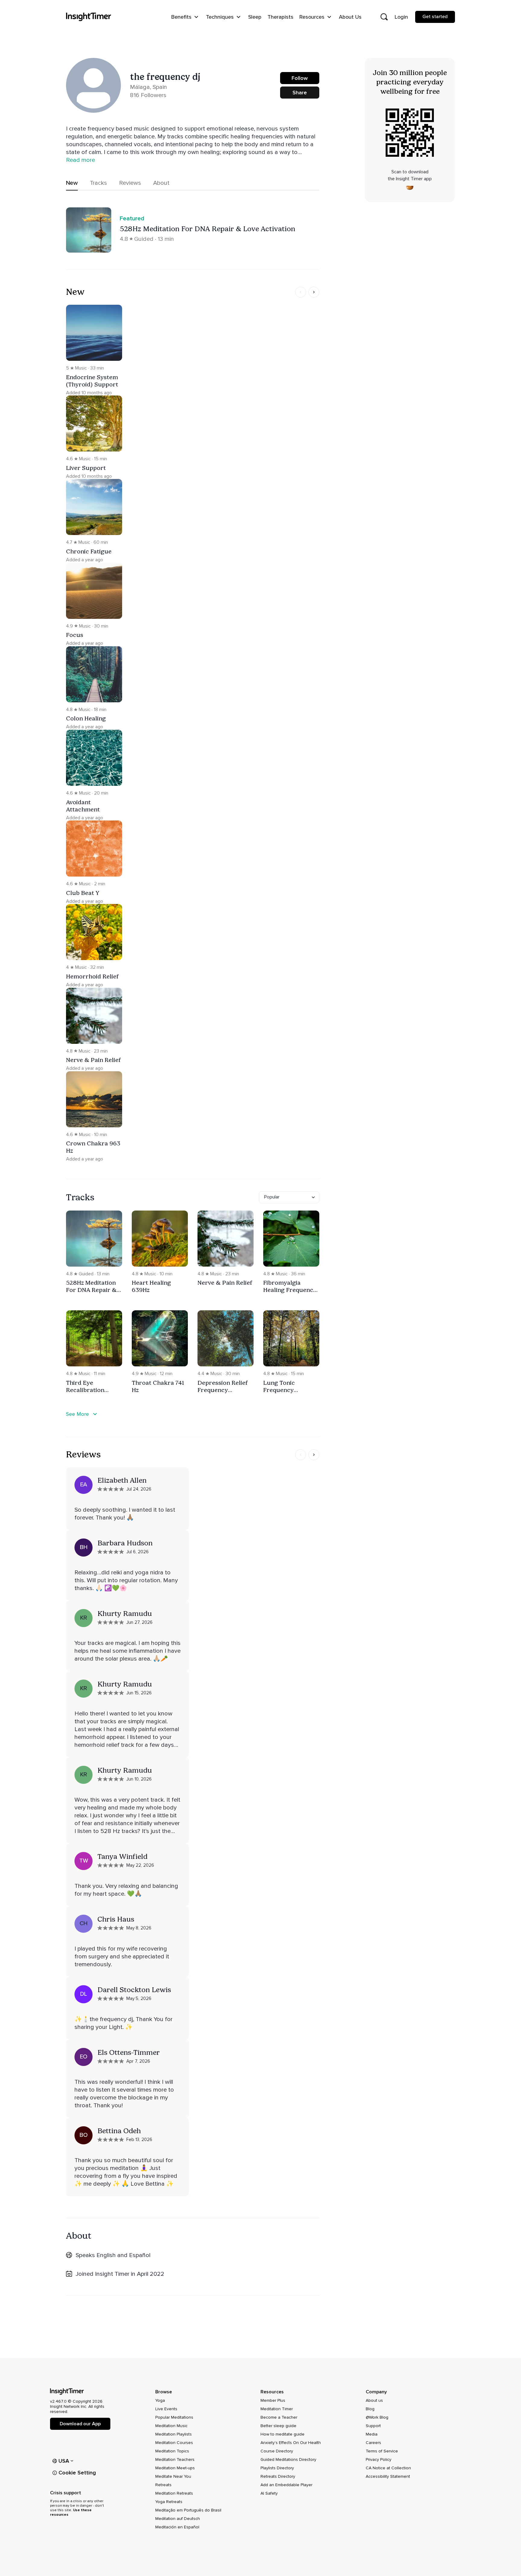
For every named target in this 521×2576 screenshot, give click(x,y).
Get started (435, 17)
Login (401, 17)
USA (64, 2461)
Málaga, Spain (148, 87)
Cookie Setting (77, 2473)
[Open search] (384, 17)
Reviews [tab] (130, 183)
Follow (300, 78)
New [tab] (72, 183)
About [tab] (161, 183)
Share (300, 93)
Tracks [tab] (98, 183)
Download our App (80, 2424)
